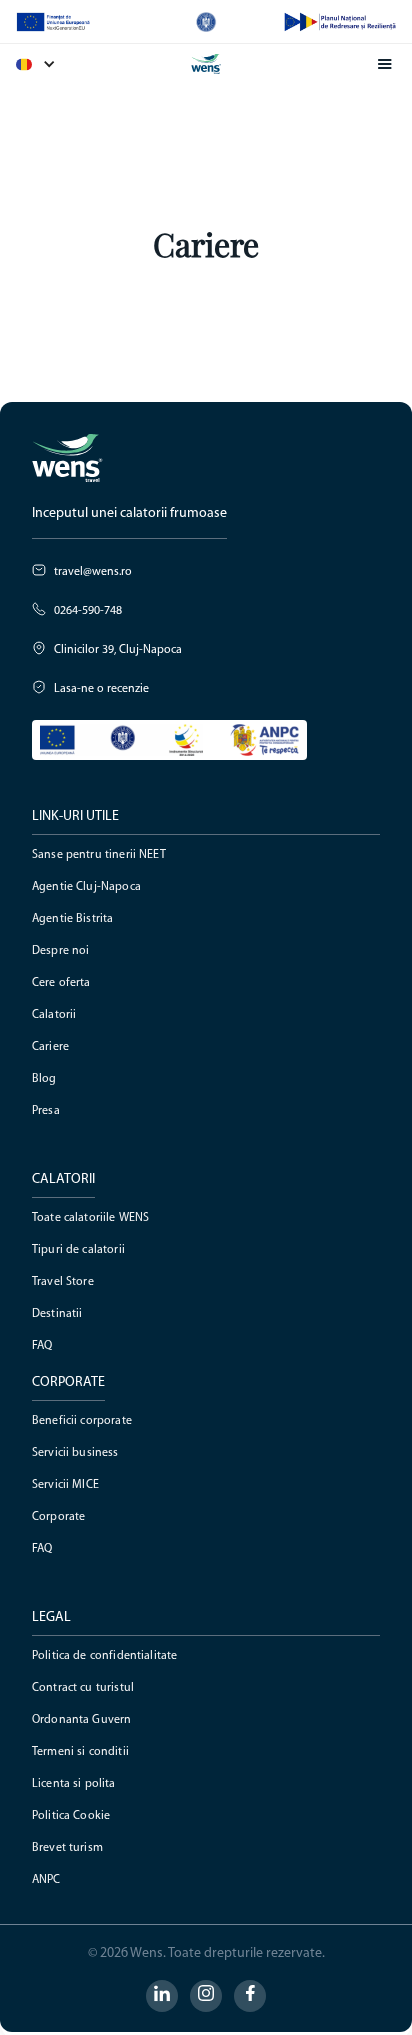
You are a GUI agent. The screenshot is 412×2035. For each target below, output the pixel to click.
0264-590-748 (88, 611)
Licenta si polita (74, 1784)
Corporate (58, 1517)
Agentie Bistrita (72, 919)
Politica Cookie (71, 1816)
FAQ (42, 1346)
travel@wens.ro (93, 572)
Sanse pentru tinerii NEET (99, 855)
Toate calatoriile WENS (90, 1218)
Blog (44, 1079)
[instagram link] (206, 1996)
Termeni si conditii (80, 1752)
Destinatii (57, 1314)
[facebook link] (250, 1996)
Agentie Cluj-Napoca (86, 887)
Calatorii (54, 1015)
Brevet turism (67, 1848)
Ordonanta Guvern (81, 1720)
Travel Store (63, 1282)
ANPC (46, 1880)
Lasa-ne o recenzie (101, 689)
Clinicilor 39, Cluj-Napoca (118, 650)
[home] (206, 64)
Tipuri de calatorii (78, 1250)
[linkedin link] (162, 1996)
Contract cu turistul (83, 1688)
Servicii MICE (65, 1485)
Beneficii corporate (82, 1421)
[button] (46, 64)
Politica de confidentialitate (104, 1656)
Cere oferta (61, 983)
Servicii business (75, 1453)
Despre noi (61, 951)
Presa (46, 1111)
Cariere (50, 1047)
